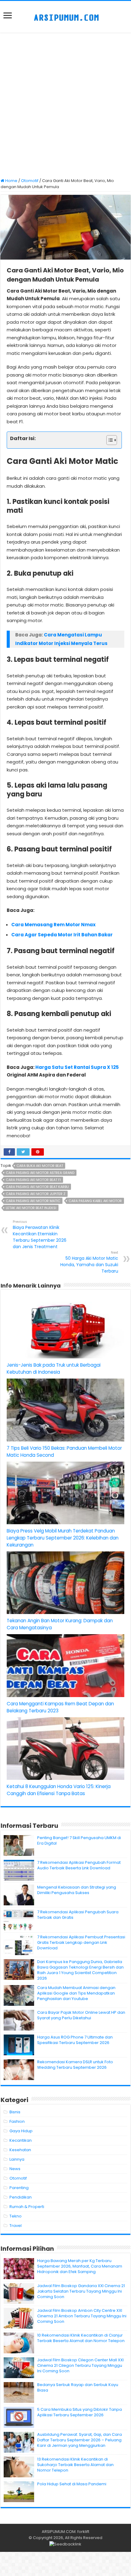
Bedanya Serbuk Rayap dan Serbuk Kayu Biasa (78, 2387)
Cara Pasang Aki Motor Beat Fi (33, 1180)
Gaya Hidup (21, 2131)
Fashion (17, 2121)
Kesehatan (20, 2150)
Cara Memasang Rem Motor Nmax (53, 925)
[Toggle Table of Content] (109, 440)
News (15, 2169)
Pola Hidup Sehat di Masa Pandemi (72, 2484)
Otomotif (30, 181)
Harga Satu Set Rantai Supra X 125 (77, 1067)
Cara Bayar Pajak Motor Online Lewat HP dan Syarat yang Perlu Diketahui (81, 2015)
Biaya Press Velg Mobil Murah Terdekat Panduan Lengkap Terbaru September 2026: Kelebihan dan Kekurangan (63, 1538)
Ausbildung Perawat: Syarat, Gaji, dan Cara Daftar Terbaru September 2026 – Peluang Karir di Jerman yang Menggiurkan (80, 2440)
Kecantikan (21, 2140)
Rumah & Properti (27, 2207)
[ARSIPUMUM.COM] (66, 17)
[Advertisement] (65, 106)
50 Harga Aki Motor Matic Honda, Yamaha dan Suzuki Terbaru (89, 1262)
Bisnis (15, 2112)
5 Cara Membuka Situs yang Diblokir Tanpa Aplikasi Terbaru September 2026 (80, 2412)
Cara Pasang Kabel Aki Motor (95, 1201)
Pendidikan (21, 2197)
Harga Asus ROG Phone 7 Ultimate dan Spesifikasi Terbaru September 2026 (75, 2040)
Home (11, 181)
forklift (83, 2532)
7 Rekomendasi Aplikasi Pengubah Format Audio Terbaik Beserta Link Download (79, 1865)
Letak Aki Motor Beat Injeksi (31, 1208)
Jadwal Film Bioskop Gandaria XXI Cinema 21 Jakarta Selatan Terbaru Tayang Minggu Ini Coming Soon (81, 2291)
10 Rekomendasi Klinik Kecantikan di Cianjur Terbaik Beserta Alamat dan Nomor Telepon (81, 2338)
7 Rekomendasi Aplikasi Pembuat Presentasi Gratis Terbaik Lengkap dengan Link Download (81, 1942)
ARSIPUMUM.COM (59, 2532)
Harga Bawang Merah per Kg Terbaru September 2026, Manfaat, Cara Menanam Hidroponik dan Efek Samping (80, 2266)
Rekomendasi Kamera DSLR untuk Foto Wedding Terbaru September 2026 (75, 2065)
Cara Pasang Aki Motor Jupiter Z (36, 1194)
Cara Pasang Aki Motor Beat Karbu (37, 1187)
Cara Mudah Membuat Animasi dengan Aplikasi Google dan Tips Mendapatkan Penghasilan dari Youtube (76, 1993)
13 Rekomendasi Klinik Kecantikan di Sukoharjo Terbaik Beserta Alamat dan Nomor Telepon (75, 2465)
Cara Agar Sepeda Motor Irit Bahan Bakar (62, 935)
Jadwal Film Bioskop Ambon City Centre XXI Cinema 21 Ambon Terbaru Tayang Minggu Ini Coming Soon (82, 2316)
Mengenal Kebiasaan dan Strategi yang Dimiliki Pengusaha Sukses (77, 1890)
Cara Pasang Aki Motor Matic (33, 1201)
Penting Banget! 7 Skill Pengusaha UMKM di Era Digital (79, 1840)
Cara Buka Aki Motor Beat (40, 1166)
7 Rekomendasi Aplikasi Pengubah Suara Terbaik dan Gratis (78, 1915)
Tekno (16, 2216)
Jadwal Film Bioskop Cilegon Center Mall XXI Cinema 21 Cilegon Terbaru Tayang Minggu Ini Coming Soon (80, 2365)
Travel (16, 2226)
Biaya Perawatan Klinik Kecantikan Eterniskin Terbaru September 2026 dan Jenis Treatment (40, 1234)
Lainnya (17, 2159)
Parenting (19, 2188)
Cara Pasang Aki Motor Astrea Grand (40, 1173)
